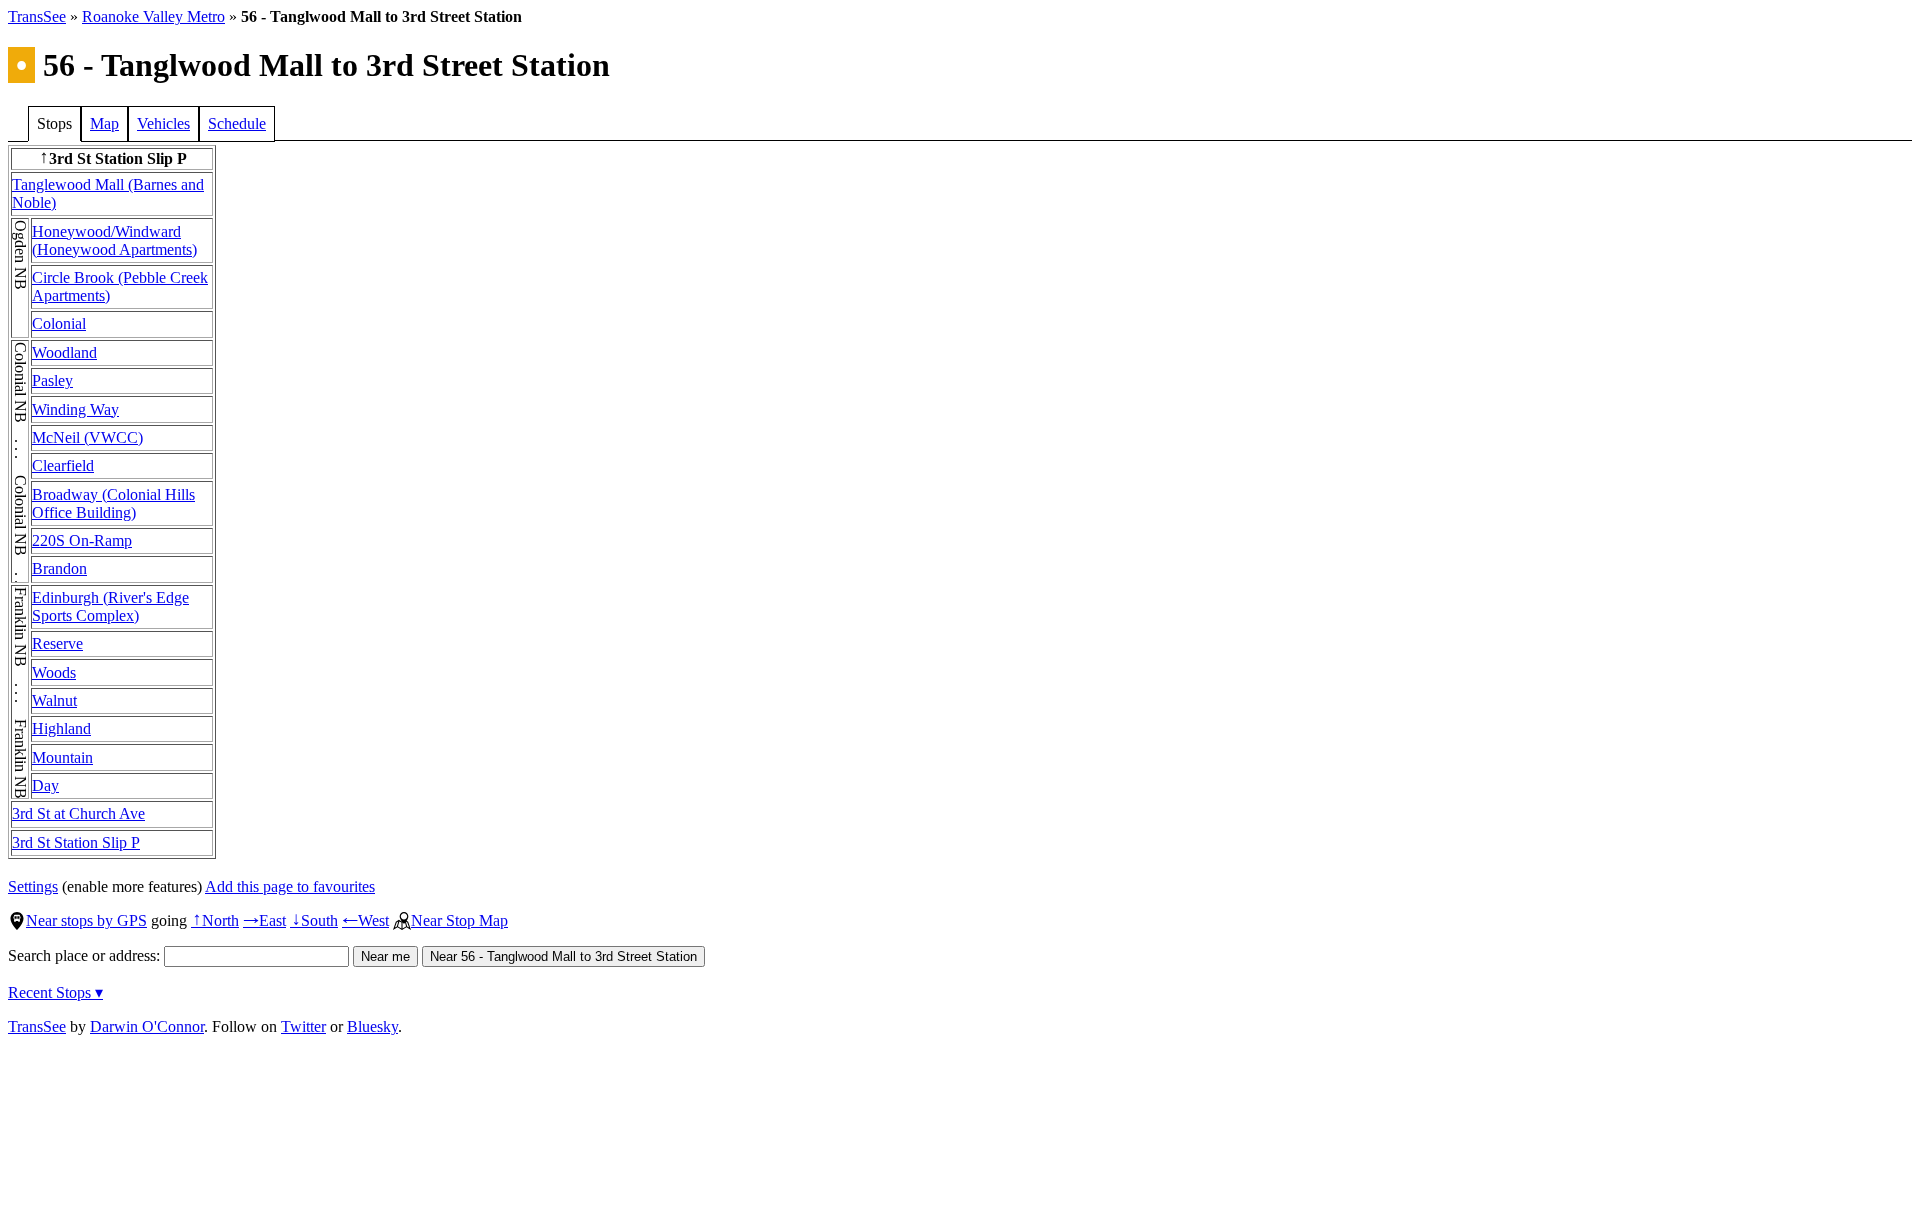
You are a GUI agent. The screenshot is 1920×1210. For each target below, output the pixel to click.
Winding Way (75, 409)
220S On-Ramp (82, 540)
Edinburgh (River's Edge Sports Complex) (110, 606)
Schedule (237, 123)
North (215, 920)
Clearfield (63, 465)
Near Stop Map (459, 920)
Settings (33, 886)
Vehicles (163, 123)
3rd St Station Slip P (76, 842)
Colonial (59, 323)
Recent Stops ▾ (55, 992)
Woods (54, 672)
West (365, 920)
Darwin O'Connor (147, 1026)
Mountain (62, 757)
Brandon (59, 568)
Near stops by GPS (86, 920)
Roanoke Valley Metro (153, 16)
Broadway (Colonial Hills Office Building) (113, 503)
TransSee (37, 16)
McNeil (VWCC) (87, 437)
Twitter (303, 1026)
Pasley (52, 380)
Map (104, 123)
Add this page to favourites (290, 886)
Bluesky (372, 1026)
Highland (61, 728)
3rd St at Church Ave (78, 813)
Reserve (57, 643)
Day (45, 785)
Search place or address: (86, 955)
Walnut (54, 700)
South (314, 920)
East (264, 920)
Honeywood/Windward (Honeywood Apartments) (114, 240)
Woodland (64, 352)
